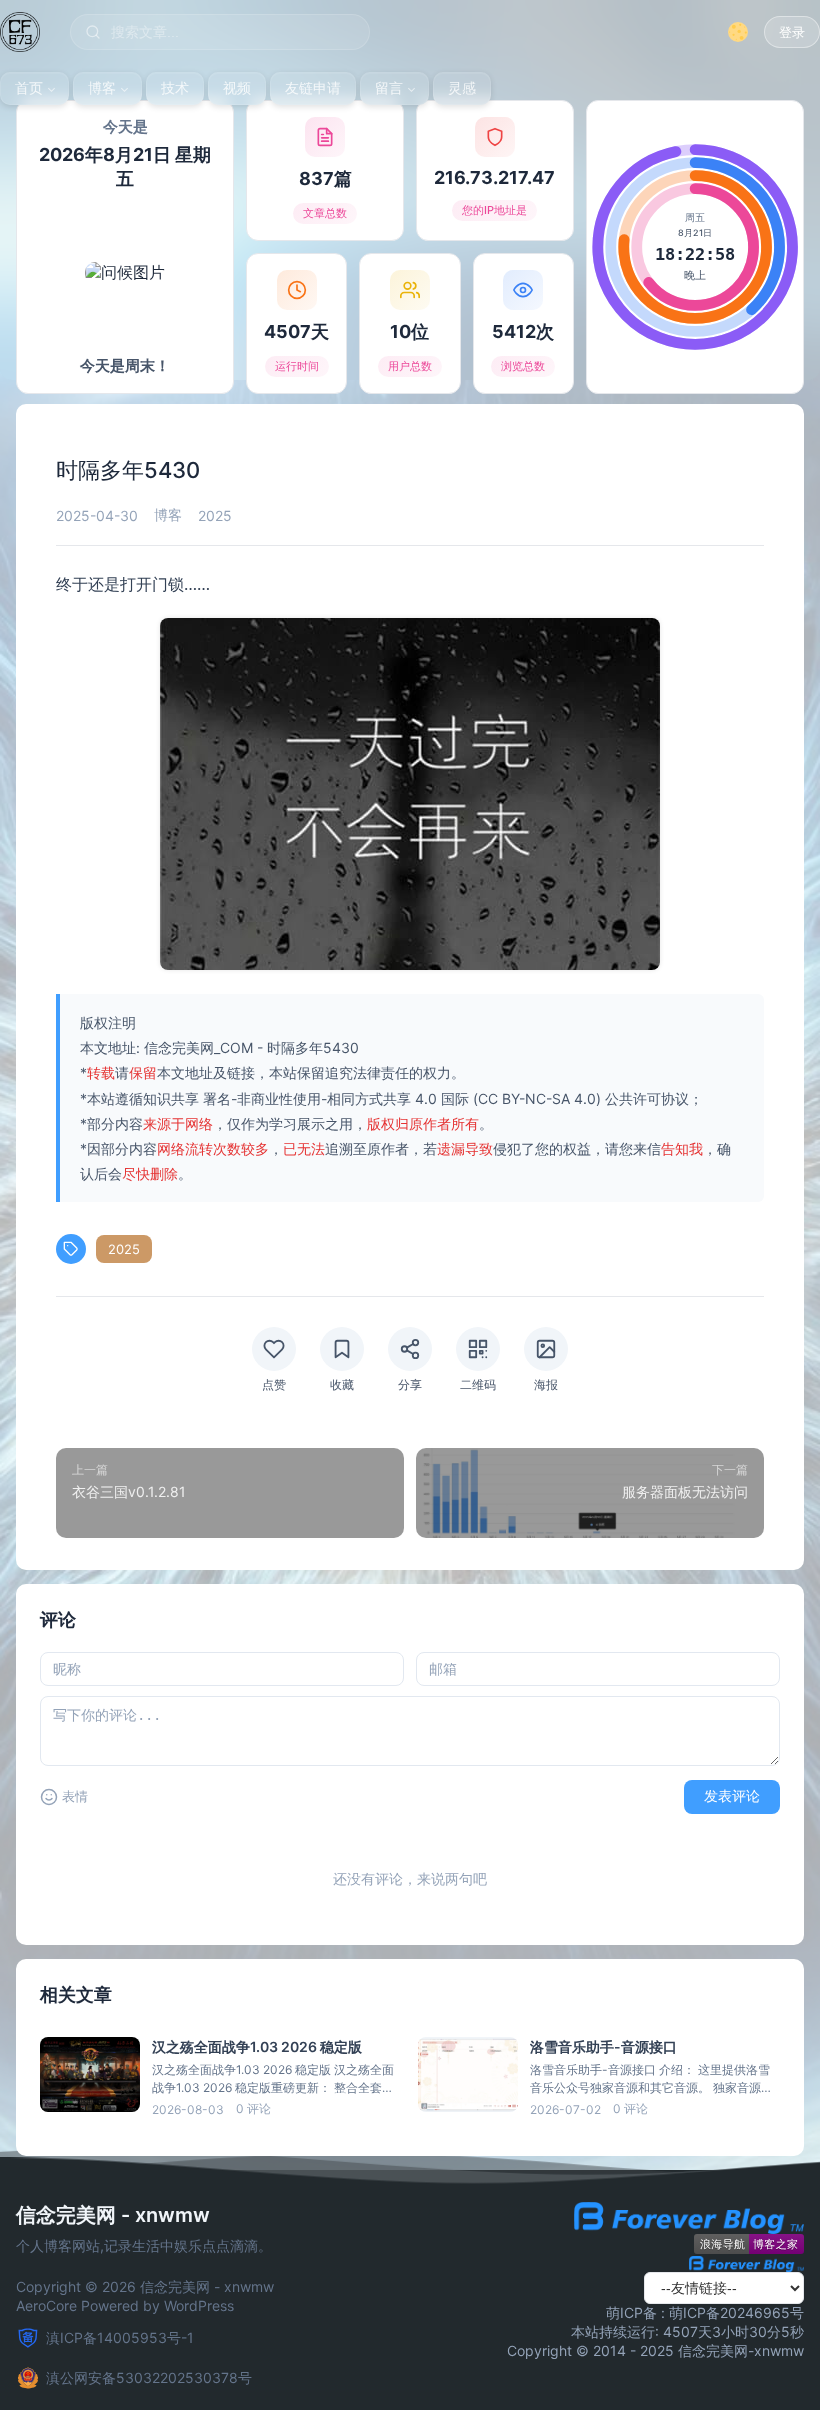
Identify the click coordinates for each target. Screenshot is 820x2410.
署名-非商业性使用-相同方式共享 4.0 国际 (336, 1098)
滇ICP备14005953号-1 (120, 2337)
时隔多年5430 (313, 1047)
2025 (124, 1249)
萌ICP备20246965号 (736, 2312)
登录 (792, 32)
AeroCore (46, 2305)
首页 (29, 87)
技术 (175, 87)
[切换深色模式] (738, 32)
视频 (237, 87)
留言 (389, 87)
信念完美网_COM (198, 1047)
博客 (102, 87)
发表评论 (732, 1796)
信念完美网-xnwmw (741, 2350)
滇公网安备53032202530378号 (149, 2377)
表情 (75, 1796)
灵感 (462, 87)
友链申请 (313, 87)
